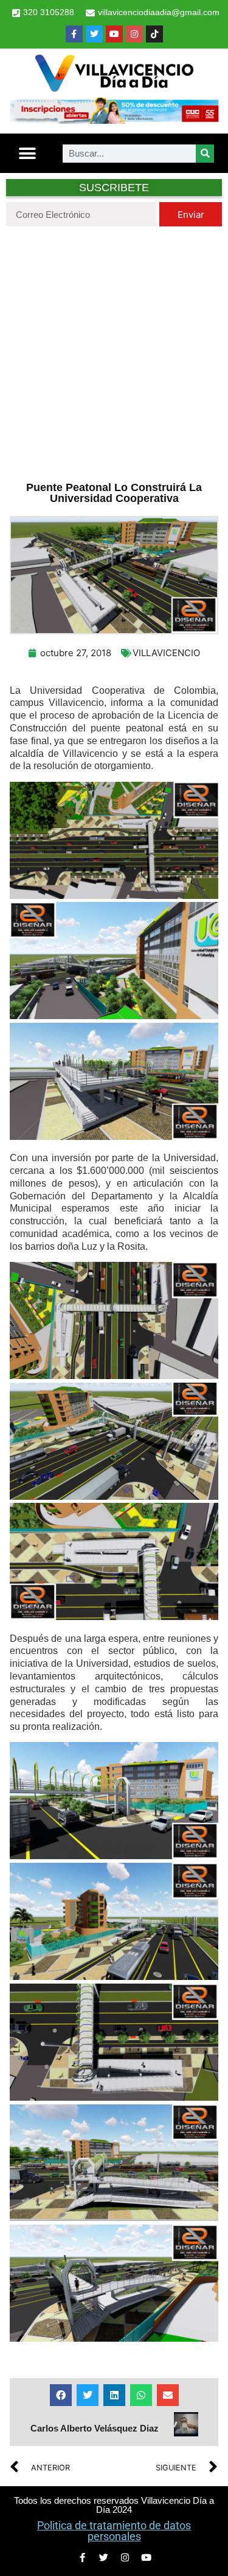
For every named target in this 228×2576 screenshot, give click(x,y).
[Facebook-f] (74, 34)
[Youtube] (114, 34)
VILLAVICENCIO (166, 653)
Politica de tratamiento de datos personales (114, 2531)
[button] (28, 153)
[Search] (205, 154)
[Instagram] (134, 34)
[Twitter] (94, 34)
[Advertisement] (114, 352)
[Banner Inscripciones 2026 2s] (114, 120)
